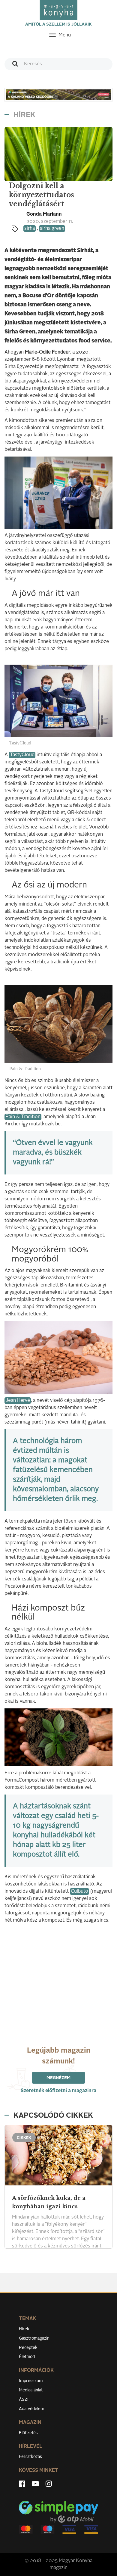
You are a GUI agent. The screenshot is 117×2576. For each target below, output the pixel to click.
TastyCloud (22, 755)
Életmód (27, 2357)
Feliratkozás (30, 2457)
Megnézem (58, 2078)
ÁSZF (24, 2400)
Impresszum (31, 2381)
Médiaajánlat (31, 2390)
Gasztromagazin (34, 2338)
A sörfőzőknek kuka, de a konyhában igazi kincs (49, 2202)
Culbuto (79, 1891)
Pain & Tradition (23, 1117)
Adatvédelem (31, 2409)
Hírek (24, 2329)
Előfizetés (28, 2433)
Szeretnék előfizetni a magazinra (58, 2091)
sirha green (52, 229)
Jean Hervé (18, 1401)
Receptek (28, 2348)
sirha (30, 229)
